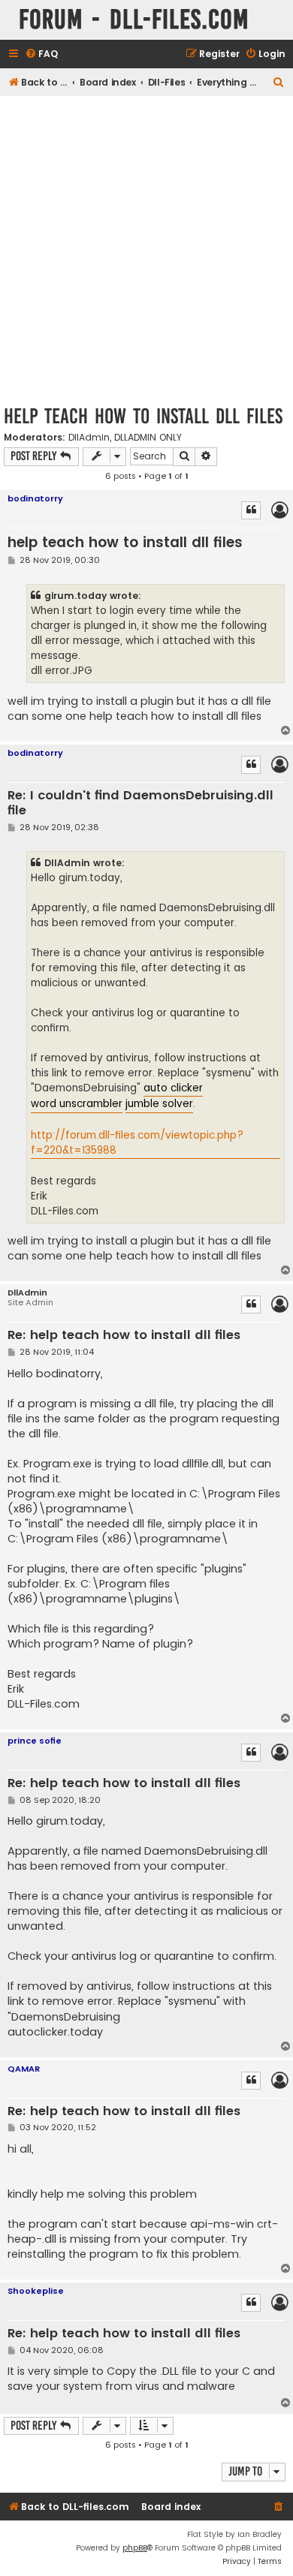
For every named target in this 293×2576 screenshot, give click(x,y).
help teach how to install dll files (143, 416)
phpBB (135, 2548)
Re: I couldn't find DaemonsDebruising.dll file (140, 803)
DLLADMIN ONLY (148, 438)
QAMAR (24, 2069)
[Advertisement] (146, 250)
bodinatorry (35, 498)
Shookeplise (36, 2291)
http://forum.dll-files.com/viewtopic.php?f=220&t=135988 (137, 1143)
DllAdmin (89, 438)
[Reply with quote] (251, 510)
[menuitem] (41, 54)
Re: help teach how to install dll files (124, 1336)
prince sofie (35, 1741)
